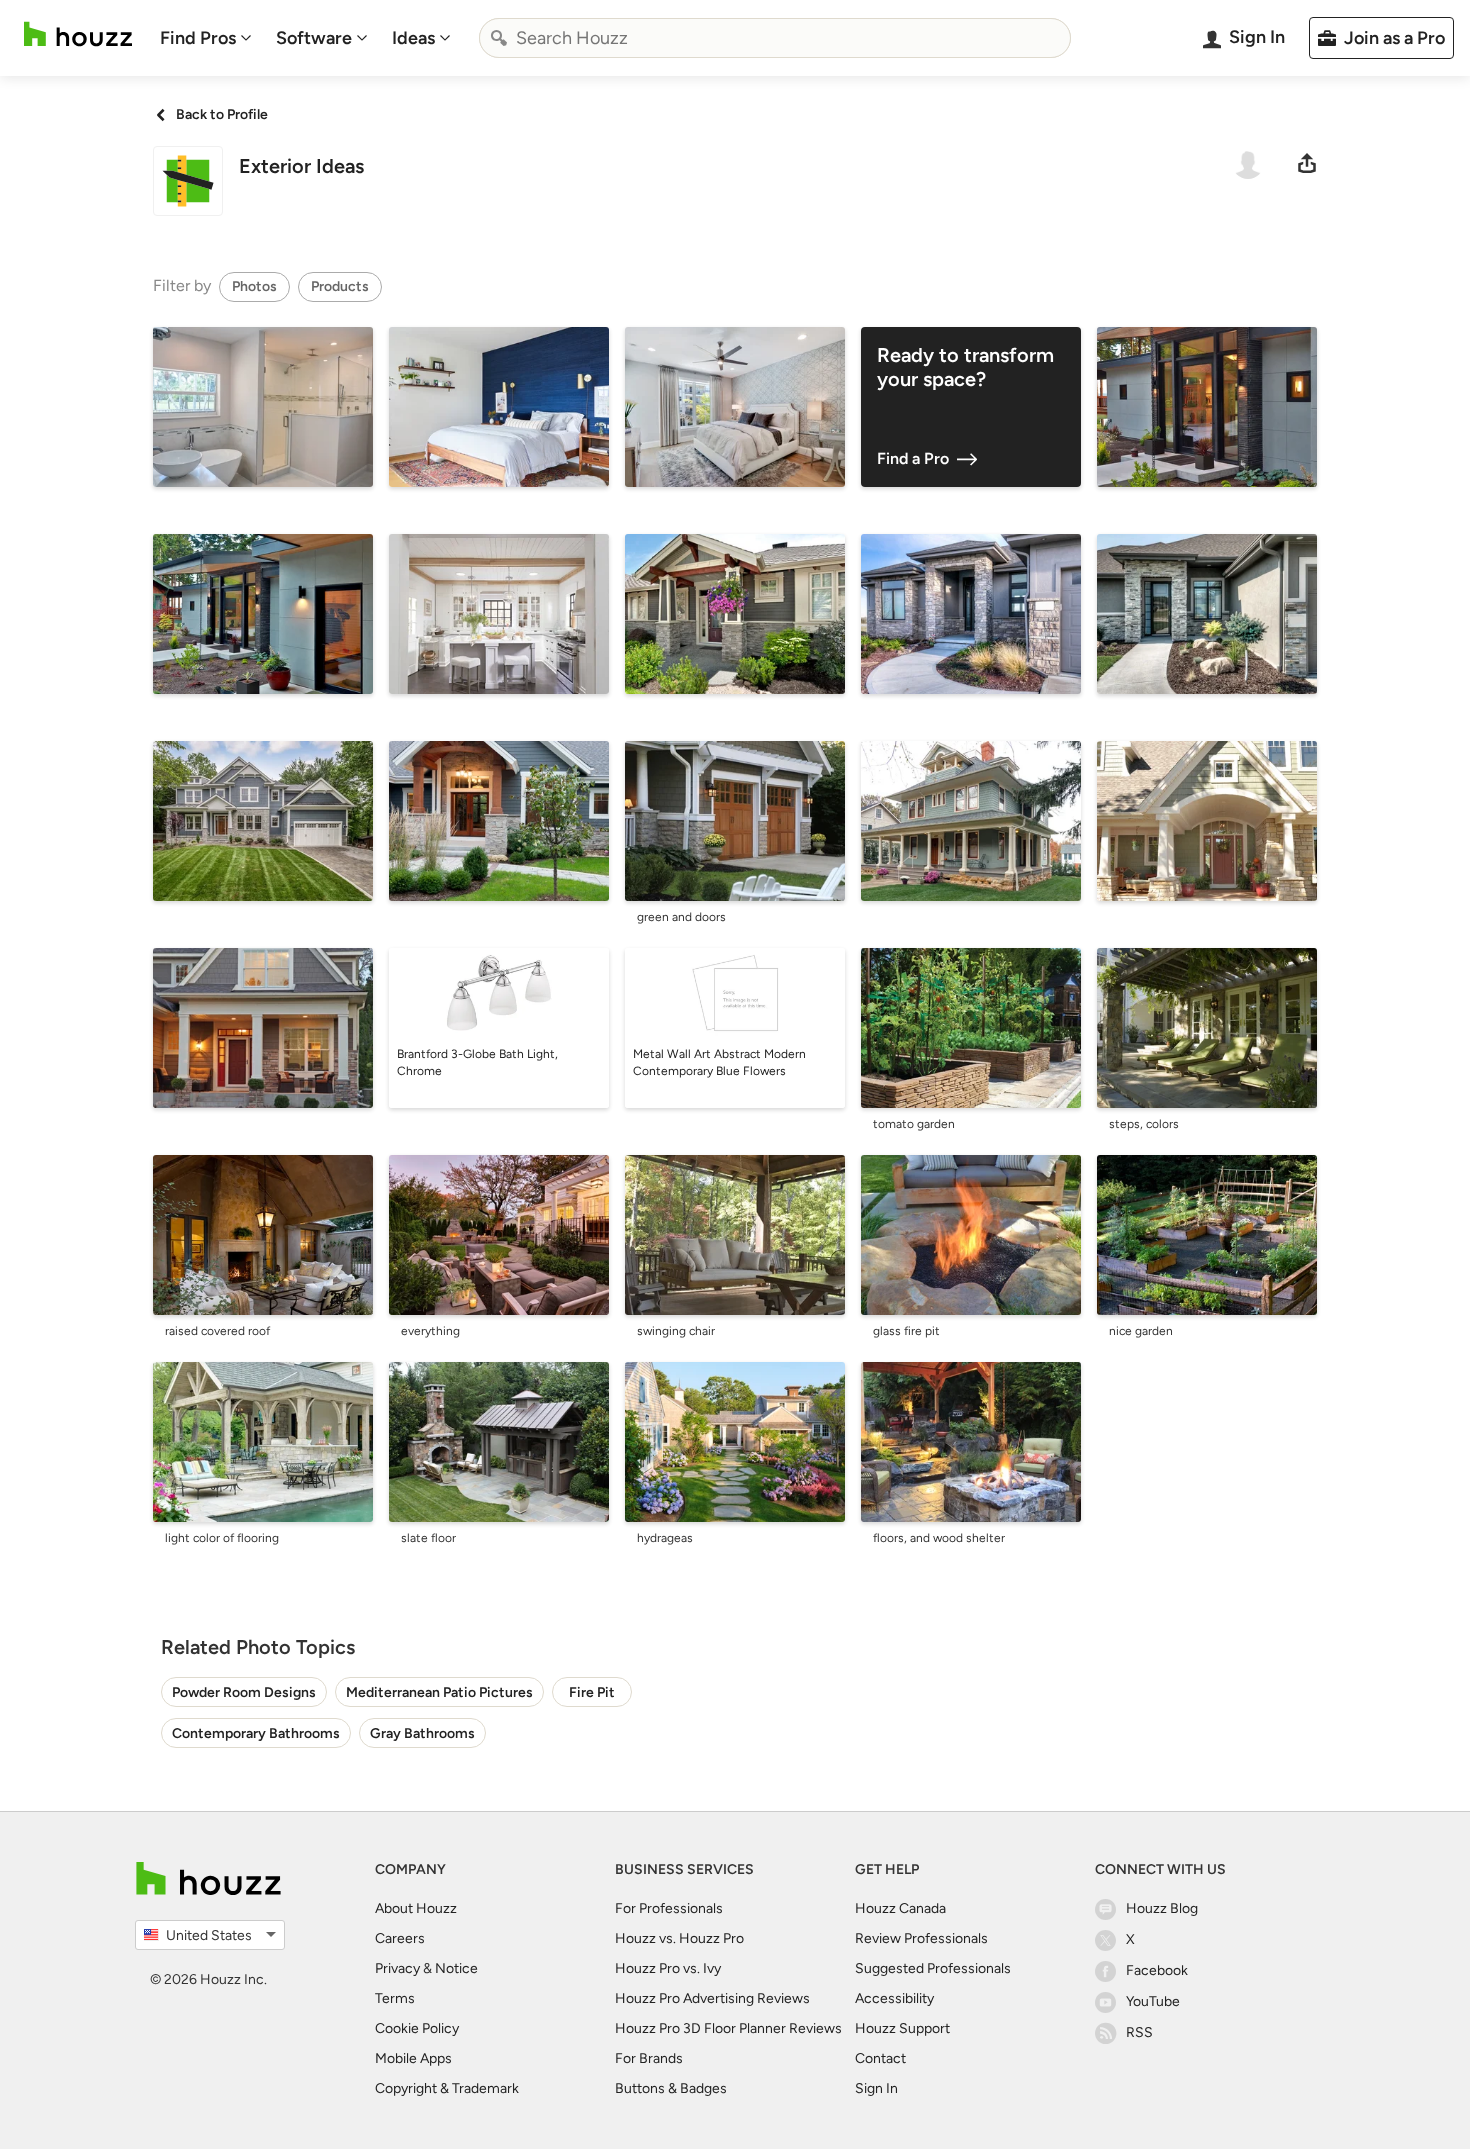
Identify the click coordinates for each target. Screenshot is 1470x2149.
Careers (400, 1938)
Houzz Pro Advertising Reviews (712, 1998)
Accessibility (894, 1998)
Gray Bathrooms (422, 1733)
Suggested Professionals (933, 1968)
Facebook (1157, 1970)
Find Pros (198, 38)
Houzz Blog (1162, 1908)
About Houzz (416, 1908)
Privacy (397, 1968)
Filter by (182, 285)
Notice (456, 1968)
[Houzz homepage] (78, 34)
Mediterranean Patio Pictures (439, 1692)
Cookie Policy (417, 2028)
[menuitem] (206, 38)
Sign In (876, 2088)
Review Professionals (921, 1938)
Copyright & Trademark (447, 2088)
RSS (1139, 2032)
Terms (395, 1998)
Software (314, 38)
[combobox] (775, 38)
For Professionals (669, 1908)
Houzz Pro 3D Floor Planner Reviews (728, 2028)
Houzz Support (902, 2028)
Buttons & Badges (671, 2088)
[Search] (499, 38)
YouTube (1153, 2001)
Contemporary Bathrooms (256, 1733)
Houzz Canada (900, 1908)
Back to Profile (222, 114)
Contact (880, 2058)
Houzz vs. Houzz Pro (679, 1938)
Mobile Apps (413, 2058)
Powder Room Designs (244, 1692)
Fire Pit (592, 1692)
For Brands (649, 2058)
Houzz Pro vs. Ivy (668, 1968)
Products (340, 286)
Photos (254, 286)
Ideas (413, 38)
